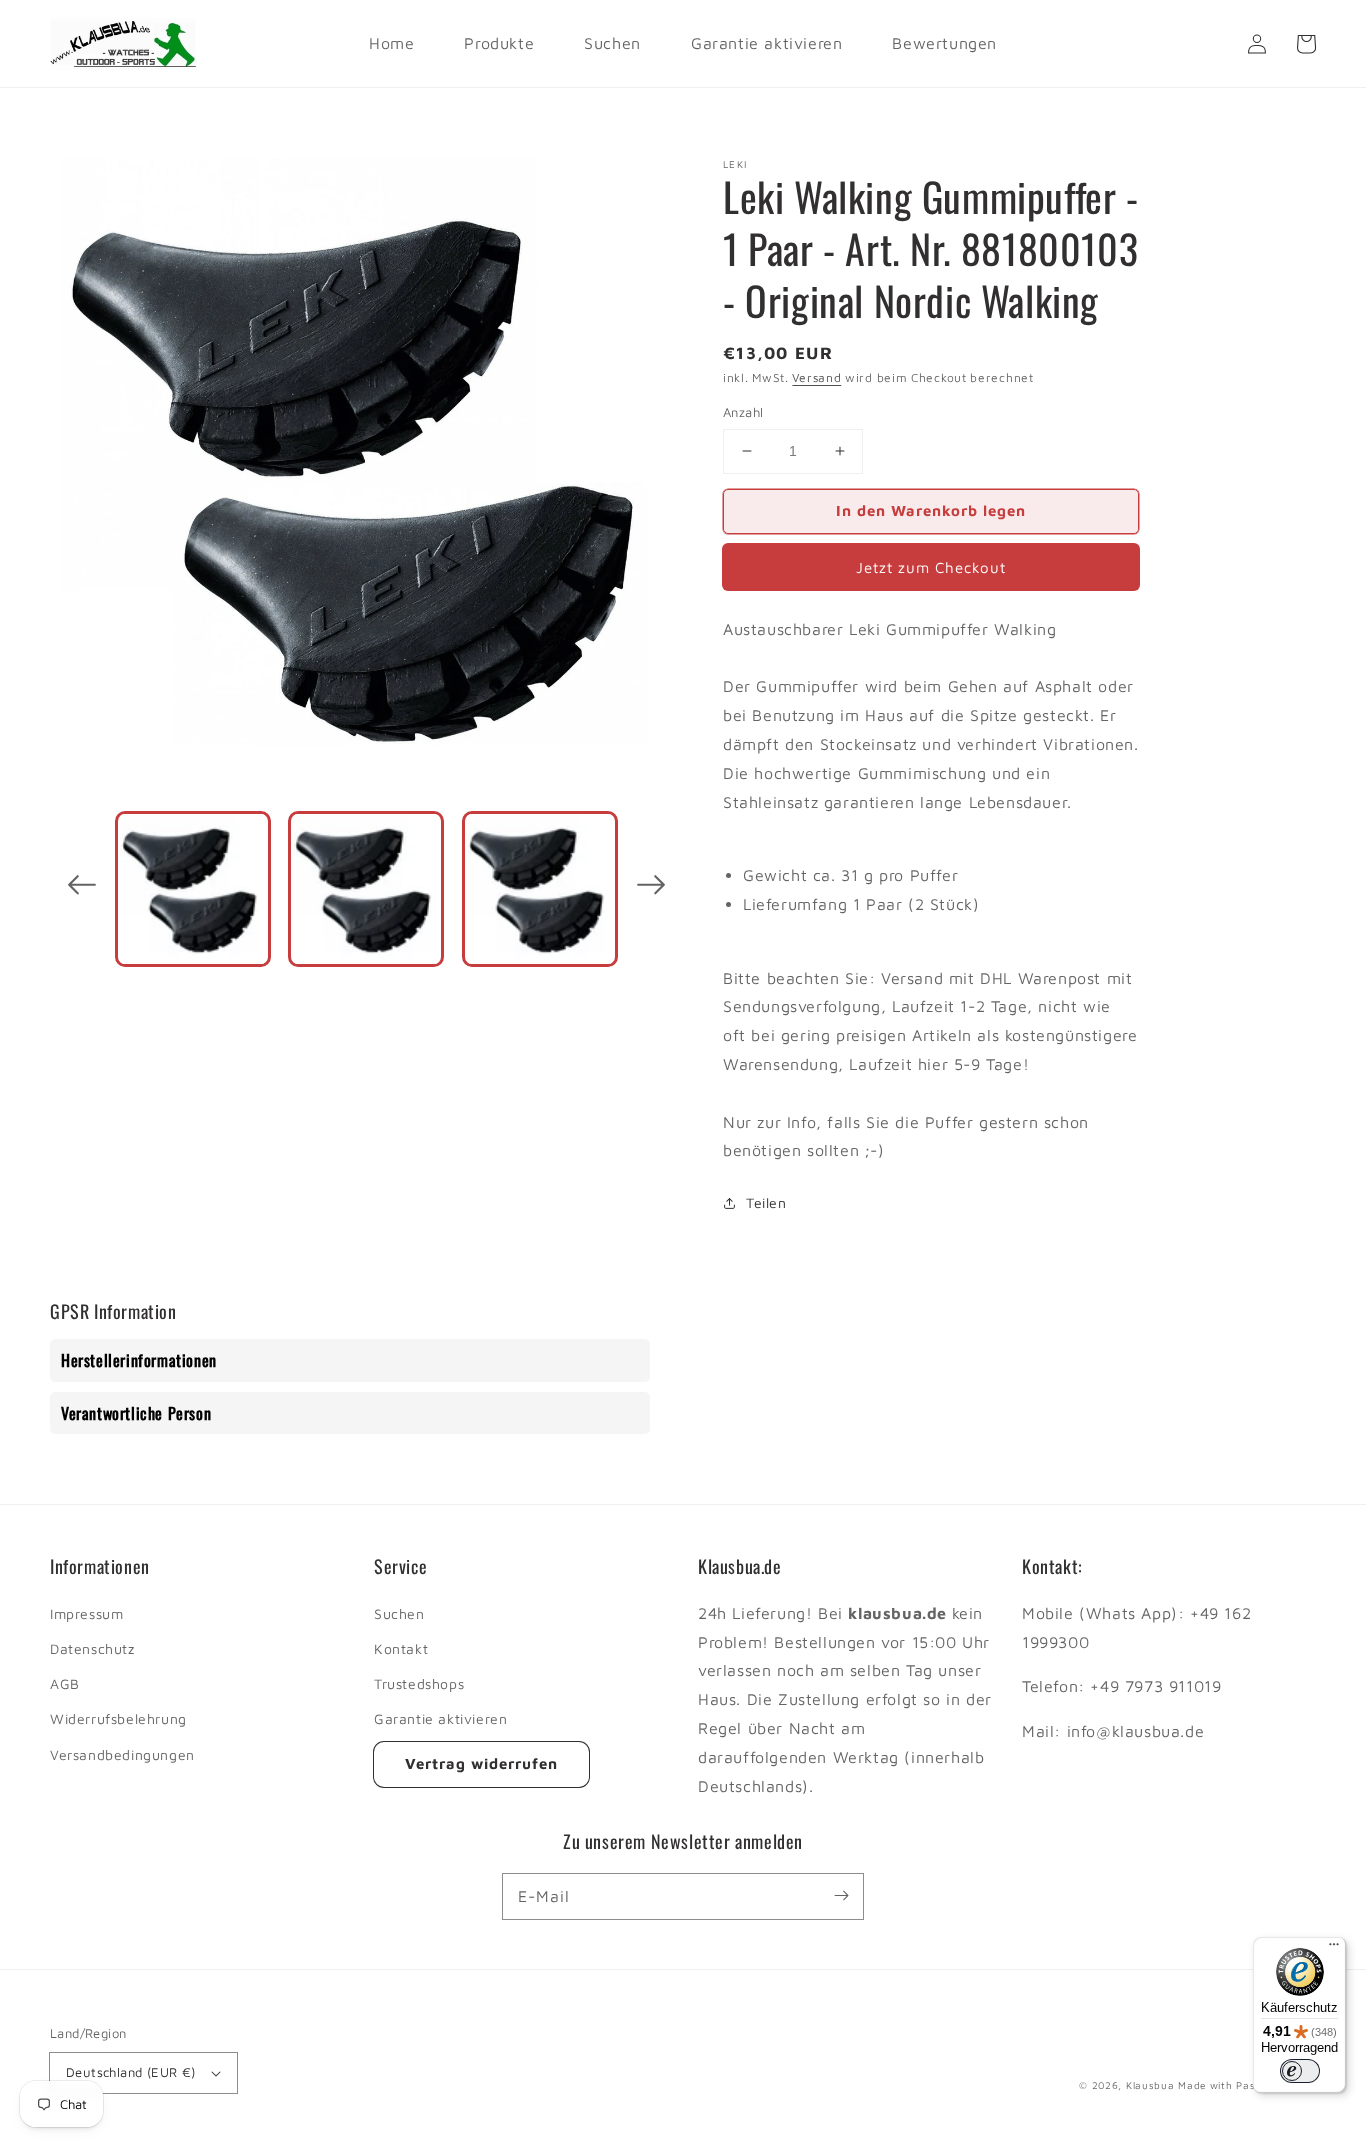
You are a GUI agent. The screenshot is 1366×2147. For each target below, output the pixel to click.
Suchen (399, 1613)
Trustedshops (419, 1683)
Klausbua (1150, 2085)
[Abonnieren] (841, 1896)
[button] (81, 889)
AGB (65, 1683)
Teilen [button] (766, 1202)
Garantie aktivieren (440, 1718)
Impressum (86, 1613)
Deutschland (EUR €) (131, 2072)
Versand (816, 377)
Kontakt (401, 1648)
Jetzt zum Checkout (931, 567)
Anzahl (743, 412)
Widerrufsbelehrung (118, 1718)
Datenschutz (92, 1648)
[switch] (1300, 2071)
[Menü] (1334, 1949)
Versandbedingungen (122, 1754)
